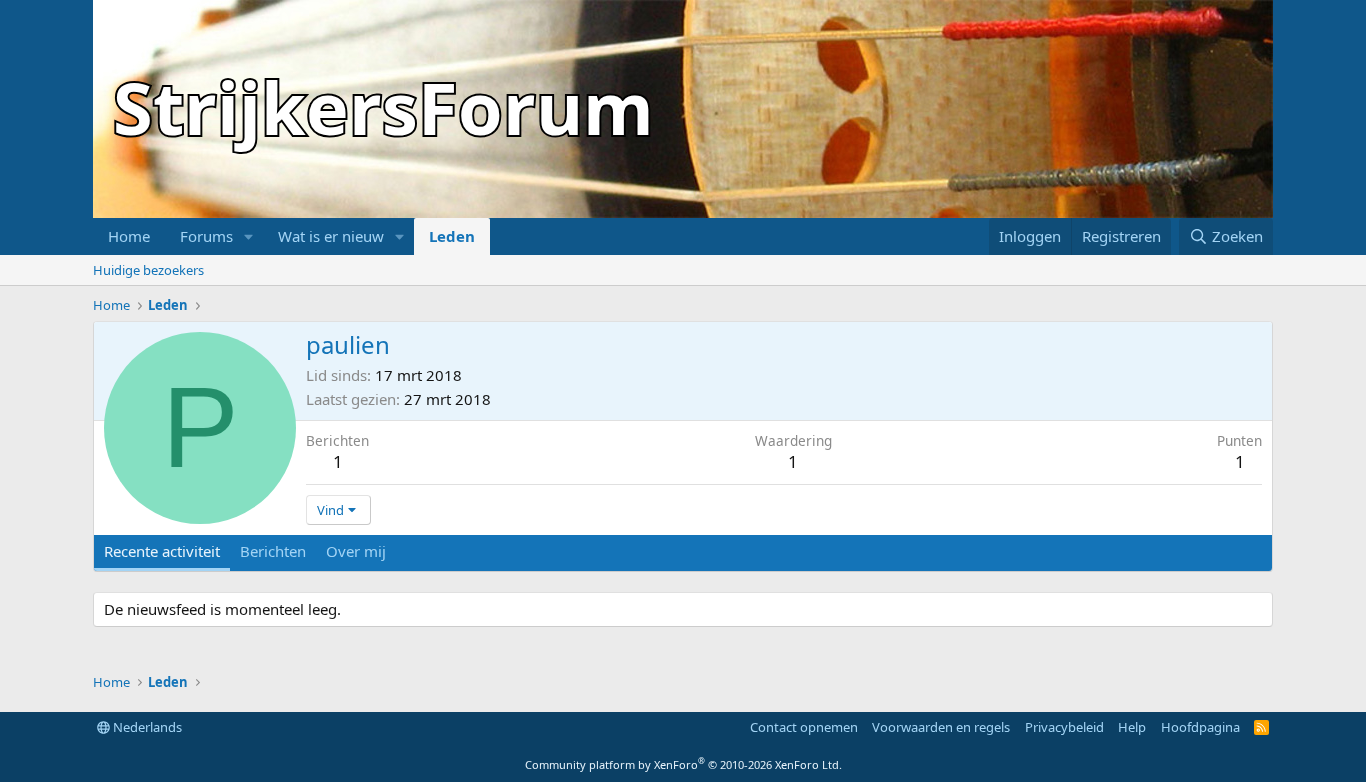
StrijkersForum (383, 107)
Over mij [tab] (356, 551)
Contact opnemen (804, 727)
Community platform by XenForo (683, 764)
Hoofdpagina (1200, 727)
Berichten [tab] (273, 551)
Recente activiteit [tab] (162, 551)
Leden (452, 236)
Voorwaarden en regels (941, 727)
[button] (249, 236)
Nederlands (146, 727)
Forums (206, 236)
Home (129, 236)
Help (1132, 727)
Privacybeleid (1064, 727)
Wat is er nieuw (331, 236)
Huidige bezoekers (148, 270)
